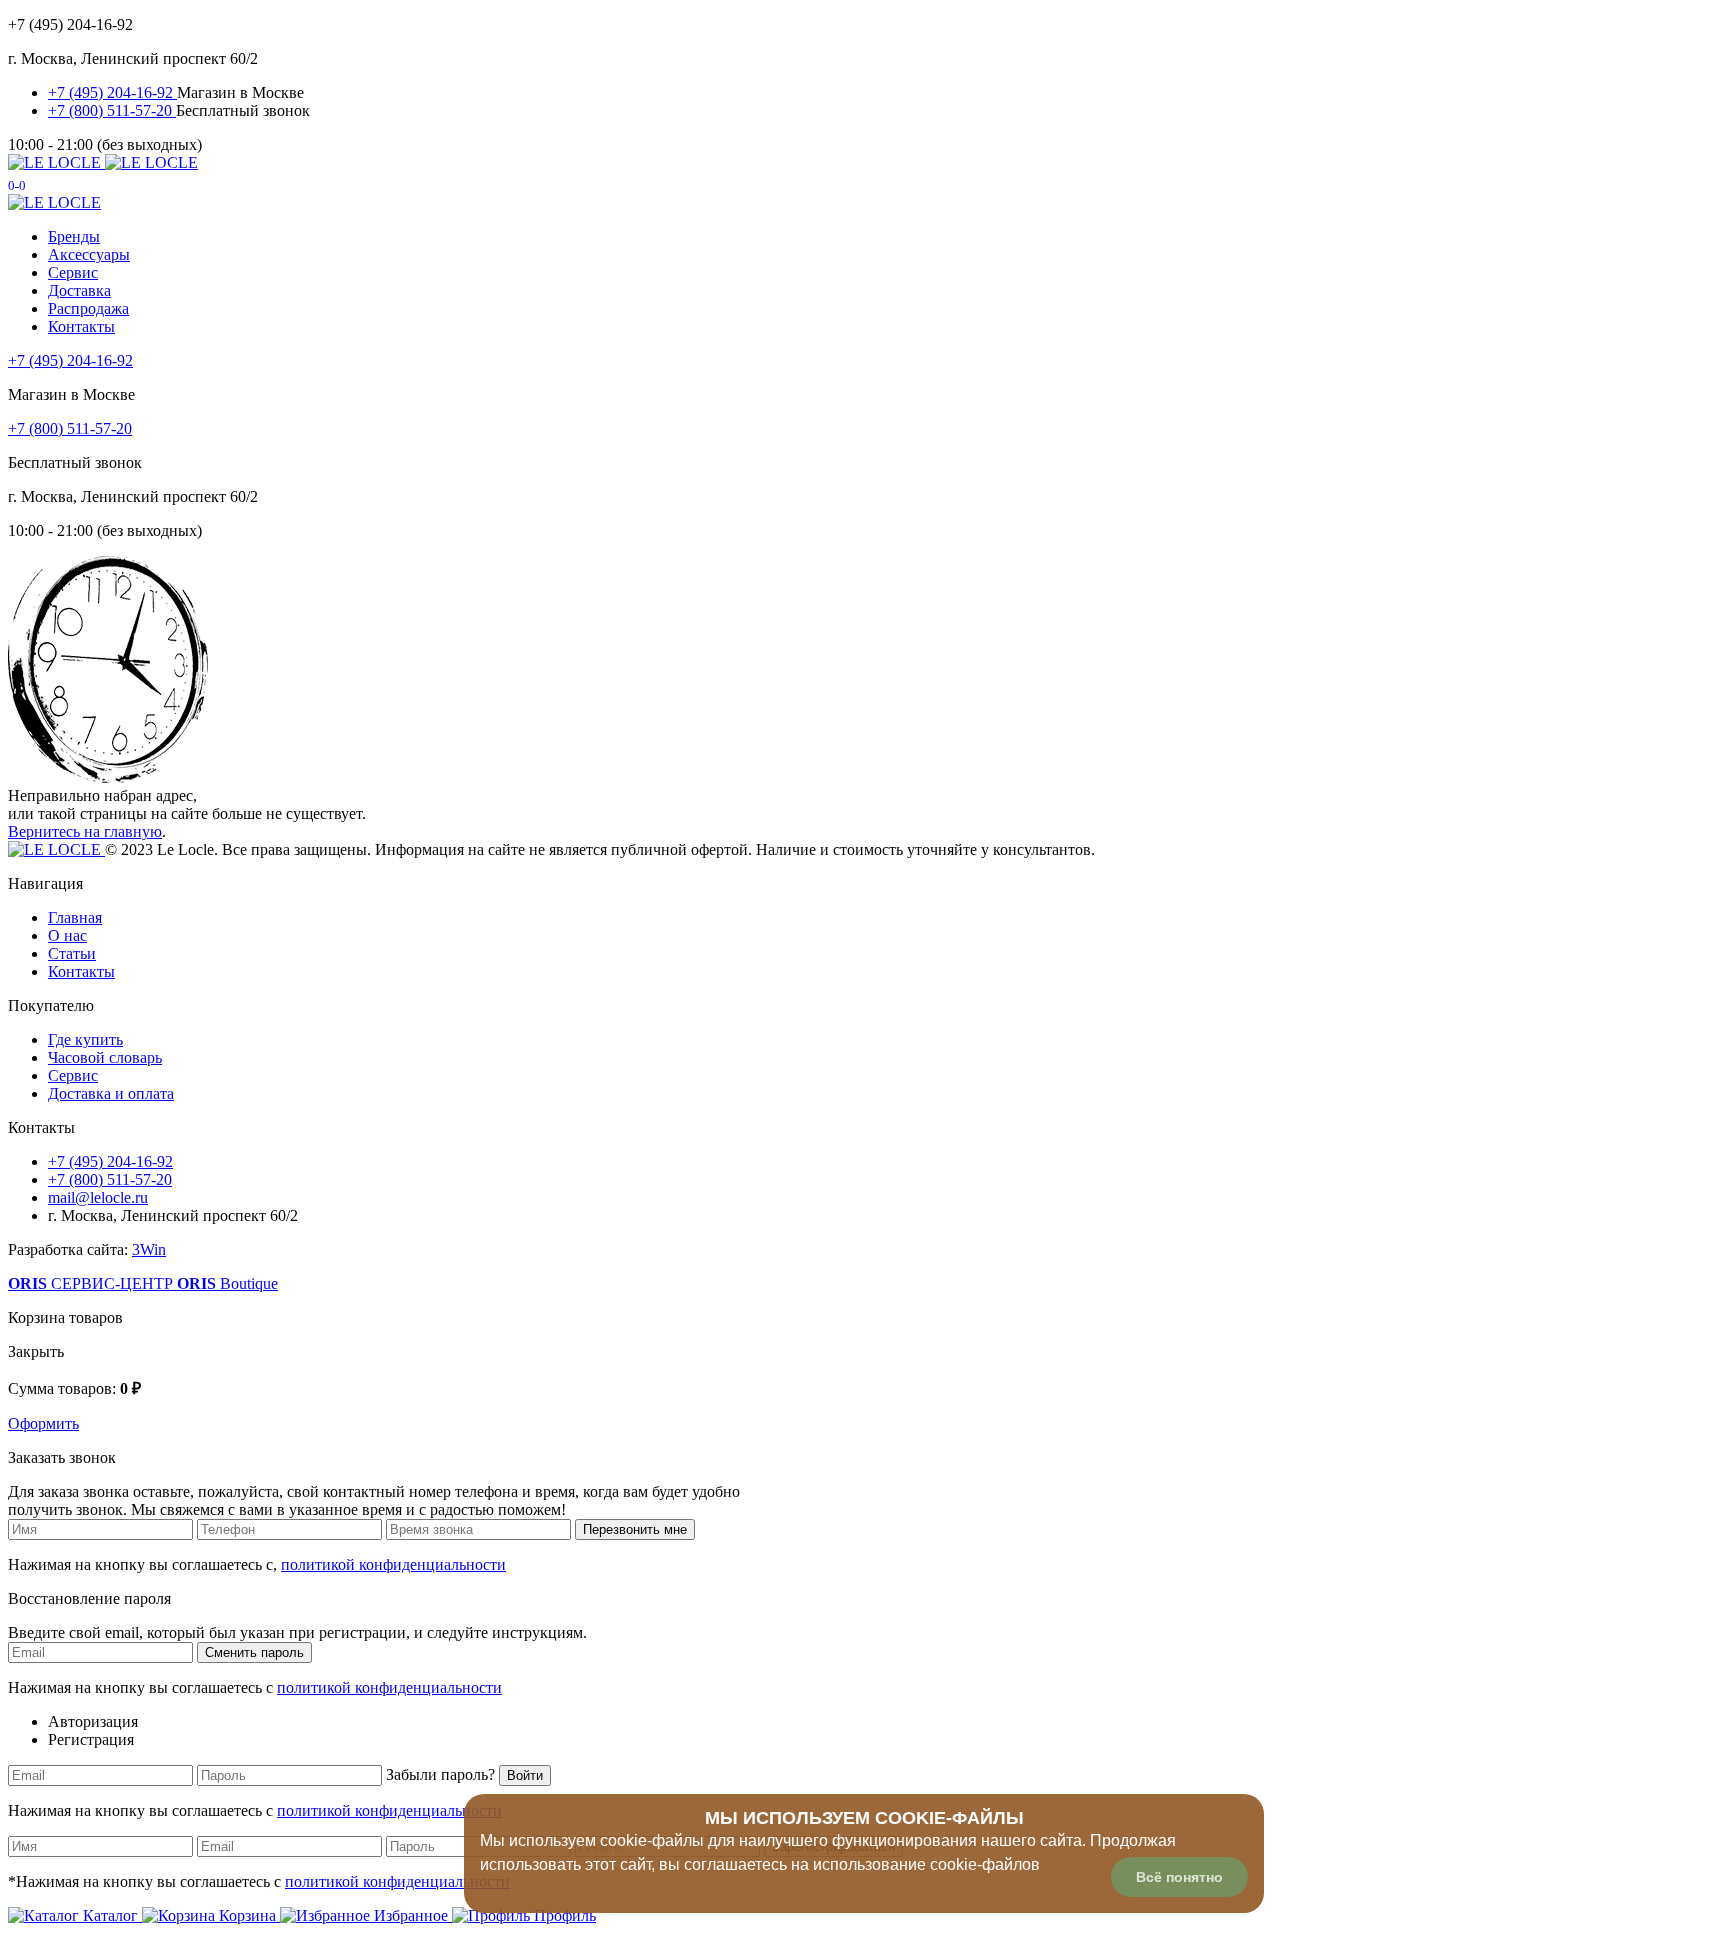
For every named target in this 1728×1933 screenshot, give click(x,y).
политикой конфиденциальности (393, 1564)
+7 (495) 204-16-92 (112, 92)
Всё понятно (1179, 1877)
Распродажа (88, 308)
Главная (75, 917)
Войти (525, 1775)
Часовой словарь (105, 1057)
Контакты (81, 326)
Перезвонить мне (635, 1529)
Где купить (85, 1039)
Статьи (72, 953)
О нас (67, 935)
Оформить (43, 1423)
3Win (149, 1249)
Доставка (79, 290)
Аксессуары (89, 254)
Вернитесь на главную (85, 831)
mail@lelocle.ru (98, 1197)
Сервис (73, 272)
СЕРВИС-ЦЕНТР (92, 1283)
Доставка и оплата (111, 1093)
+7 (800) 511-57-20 (112, 110)
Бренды (74, 236)
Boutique (227, 1283)
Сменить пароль (254, 1652)
